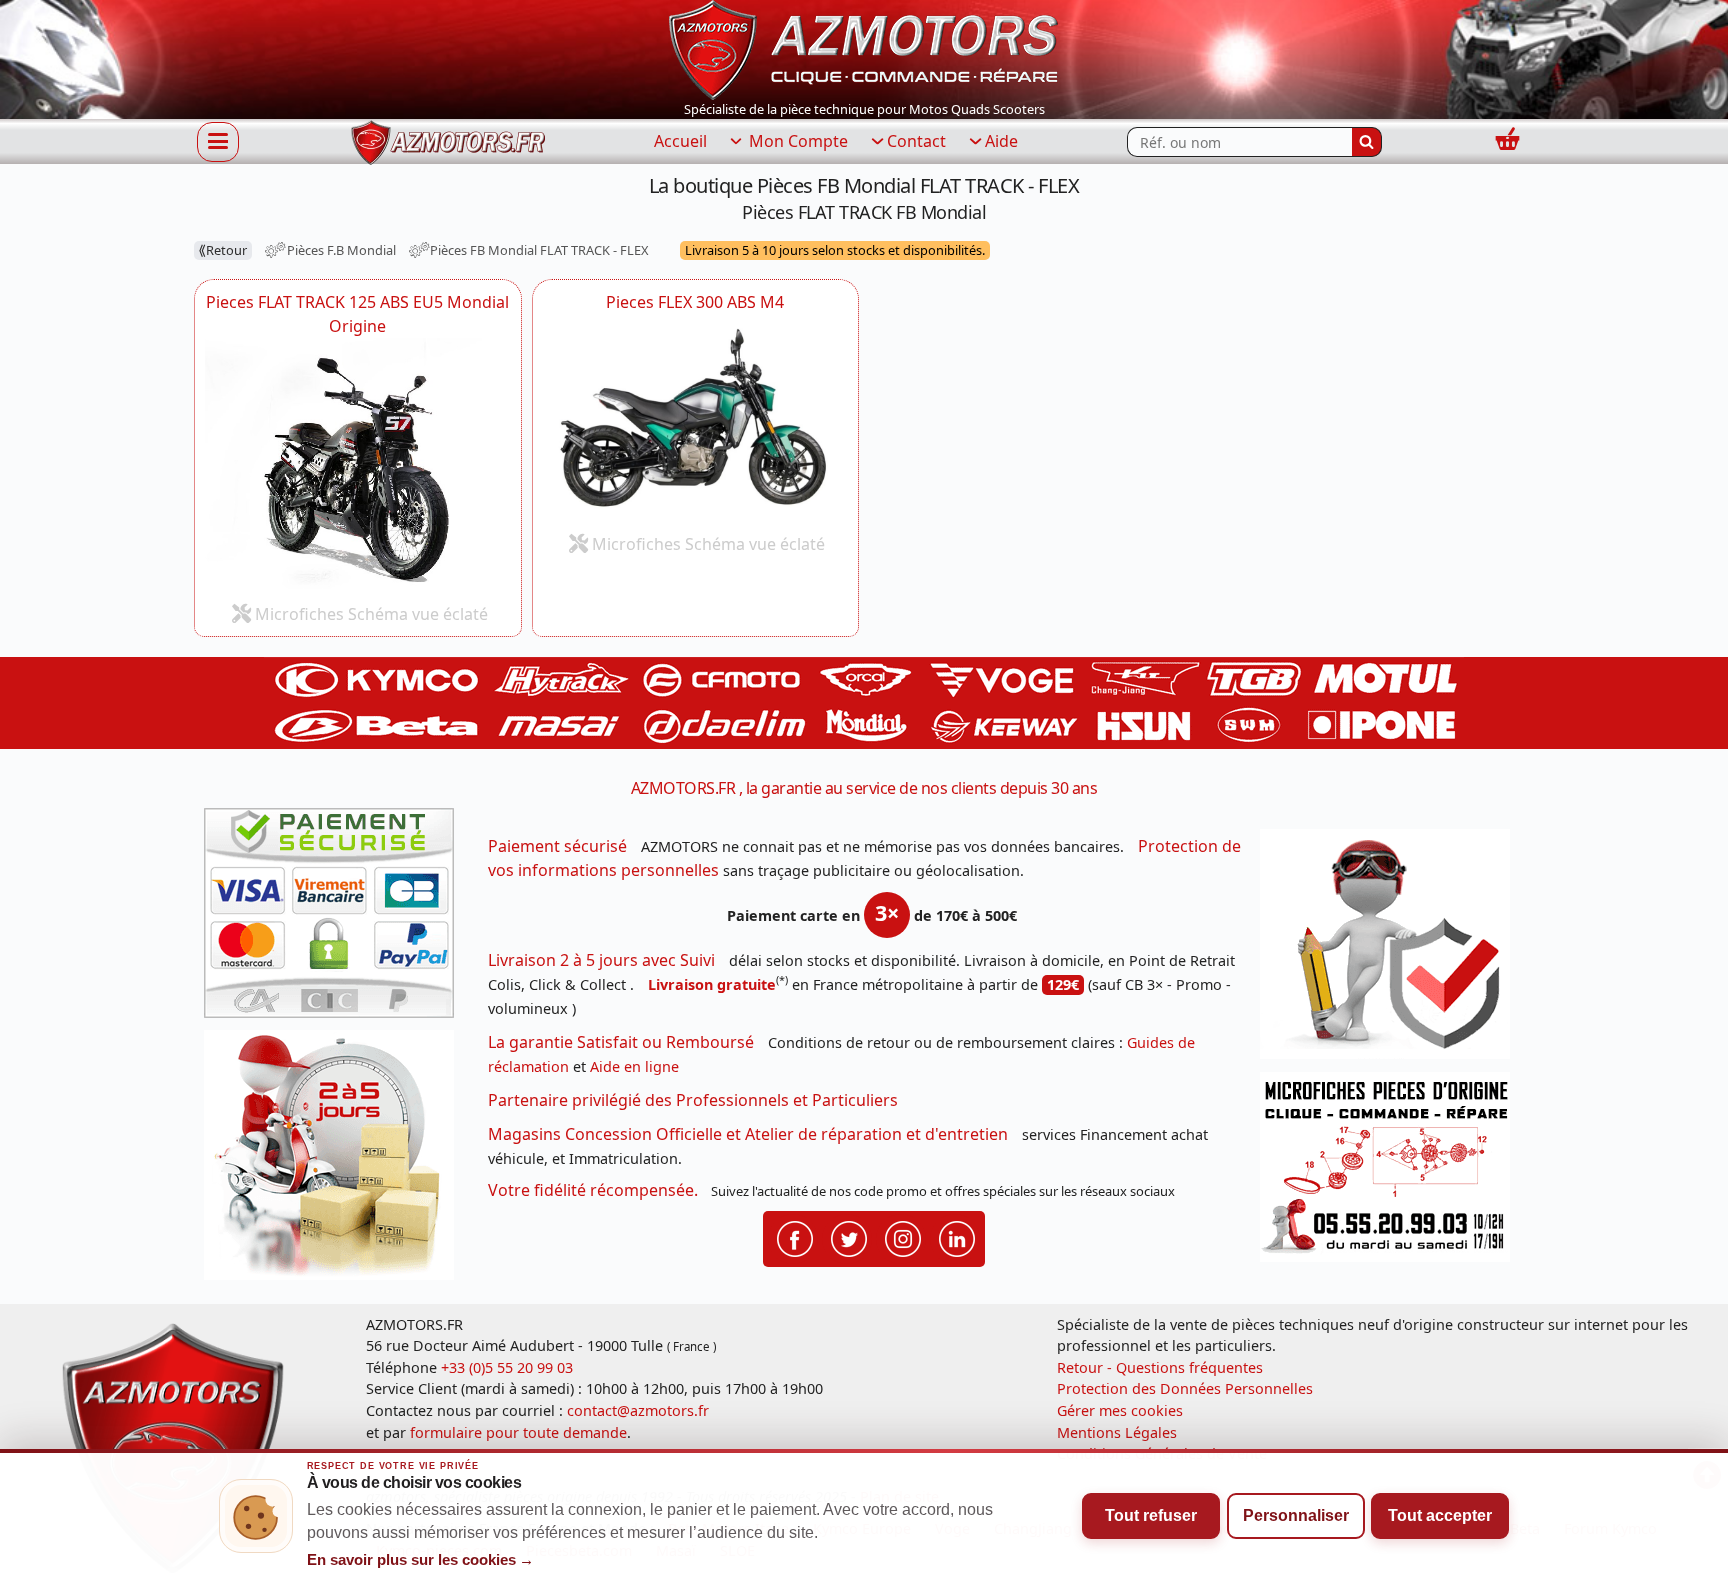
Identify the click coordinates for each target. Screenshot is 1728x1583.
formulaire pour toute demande (518, 1432)
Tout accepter (1440, 1515)
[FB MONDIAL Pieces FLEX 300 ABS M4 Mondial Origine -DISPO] (696, 418)
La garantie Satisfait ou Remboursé (621, 1042)
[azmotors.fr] (448, 142)
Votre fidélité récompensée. (593, 1190)
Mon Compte (796, 141)
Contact (916, 141)
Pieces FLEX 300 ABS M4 (695, 302)
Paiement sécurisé (557, 846)
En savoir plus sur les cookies (421, 1560)
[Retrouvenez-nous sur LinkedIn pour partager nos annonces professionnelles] (957, 1238)
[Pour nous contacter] (1392, 1172)
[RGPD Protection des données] (1392, 950)
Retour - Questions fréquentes (1160, 1367)
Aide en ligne (634, 1066)
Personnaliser (1296, 1515)
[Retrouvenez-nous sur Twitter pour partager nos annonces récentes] (849, 1238)
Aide (1001, 141)
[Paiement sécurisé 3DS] (336, 919)
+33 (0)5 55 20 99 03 (507, 1367)
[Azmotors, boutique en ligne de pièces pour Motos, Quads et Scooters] (864, 48)
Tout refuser (1151, 1515)
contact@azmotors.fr (638, 1410)
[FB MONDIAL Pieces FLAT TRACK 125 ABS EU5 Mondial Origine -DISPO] (358, 465)
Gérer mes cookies (1120, 1410)
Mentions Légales (1117, 1432)
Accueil (680, 141)
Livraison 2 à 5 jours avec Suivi (601, 960)
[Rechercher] (1367, 142)
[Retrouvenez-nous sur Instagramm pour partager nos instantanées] (903, 1238)
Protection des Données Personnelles (1185, 1388)
